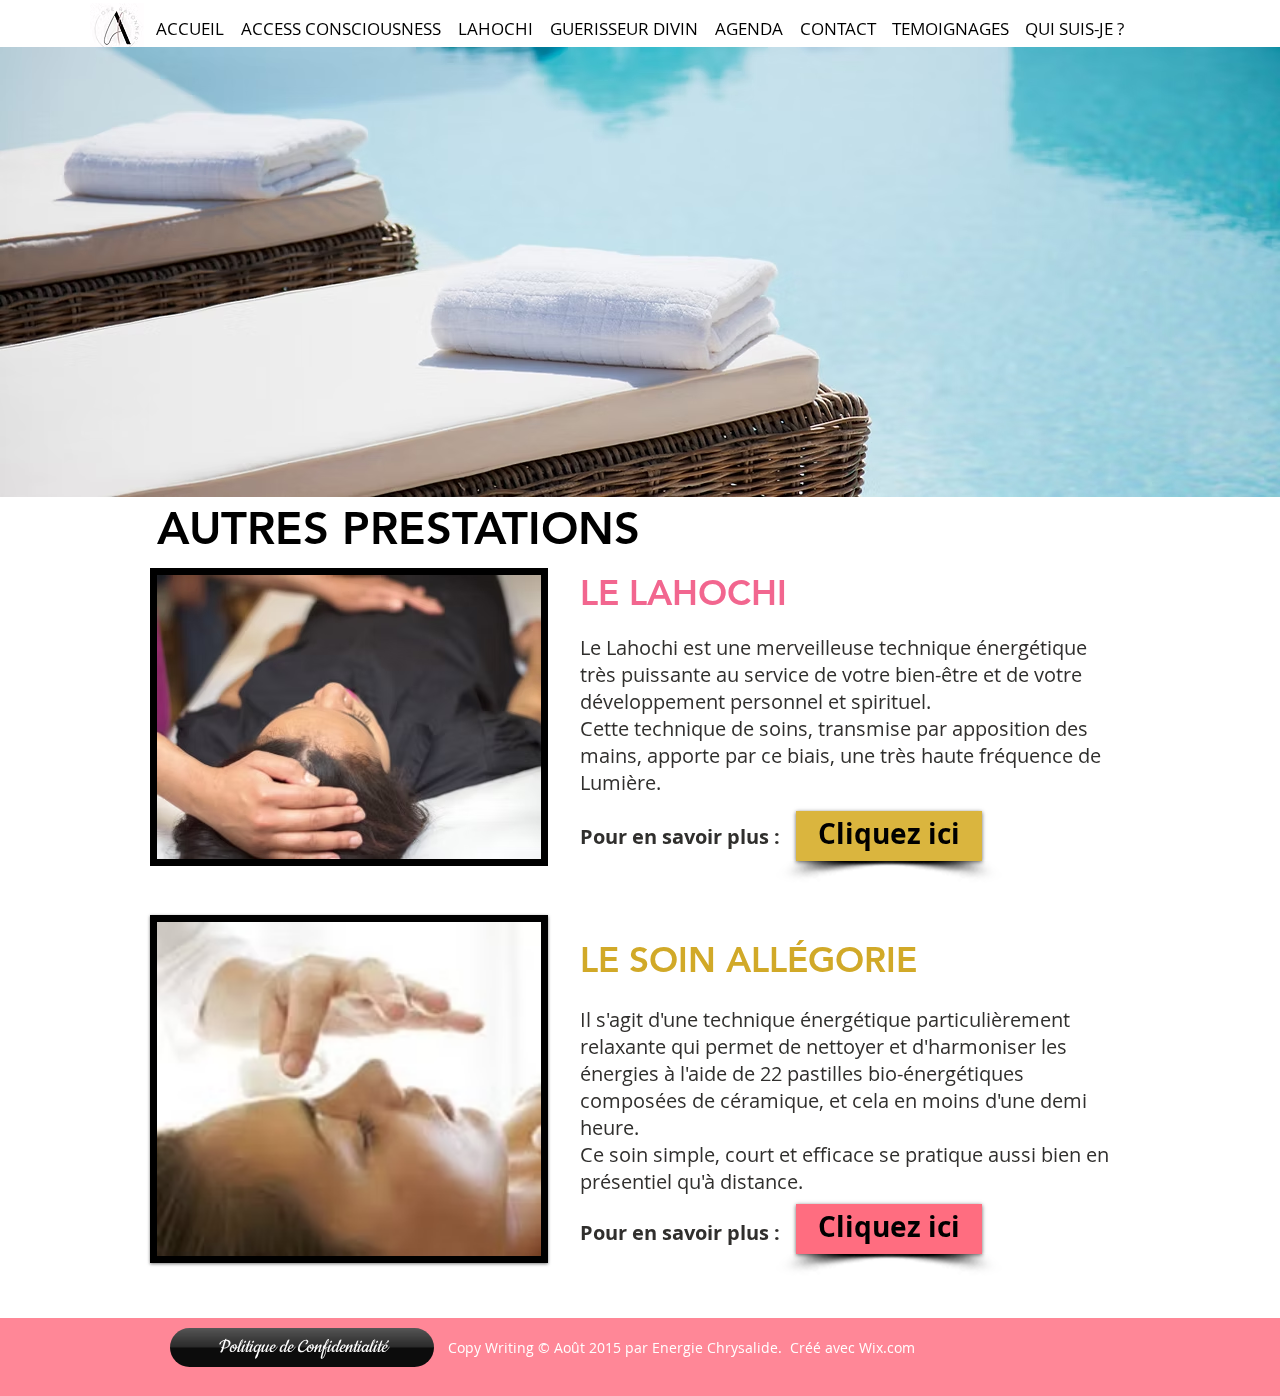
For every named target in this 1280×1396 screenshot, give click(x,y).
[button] (349, 717)
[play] (499, 841)
